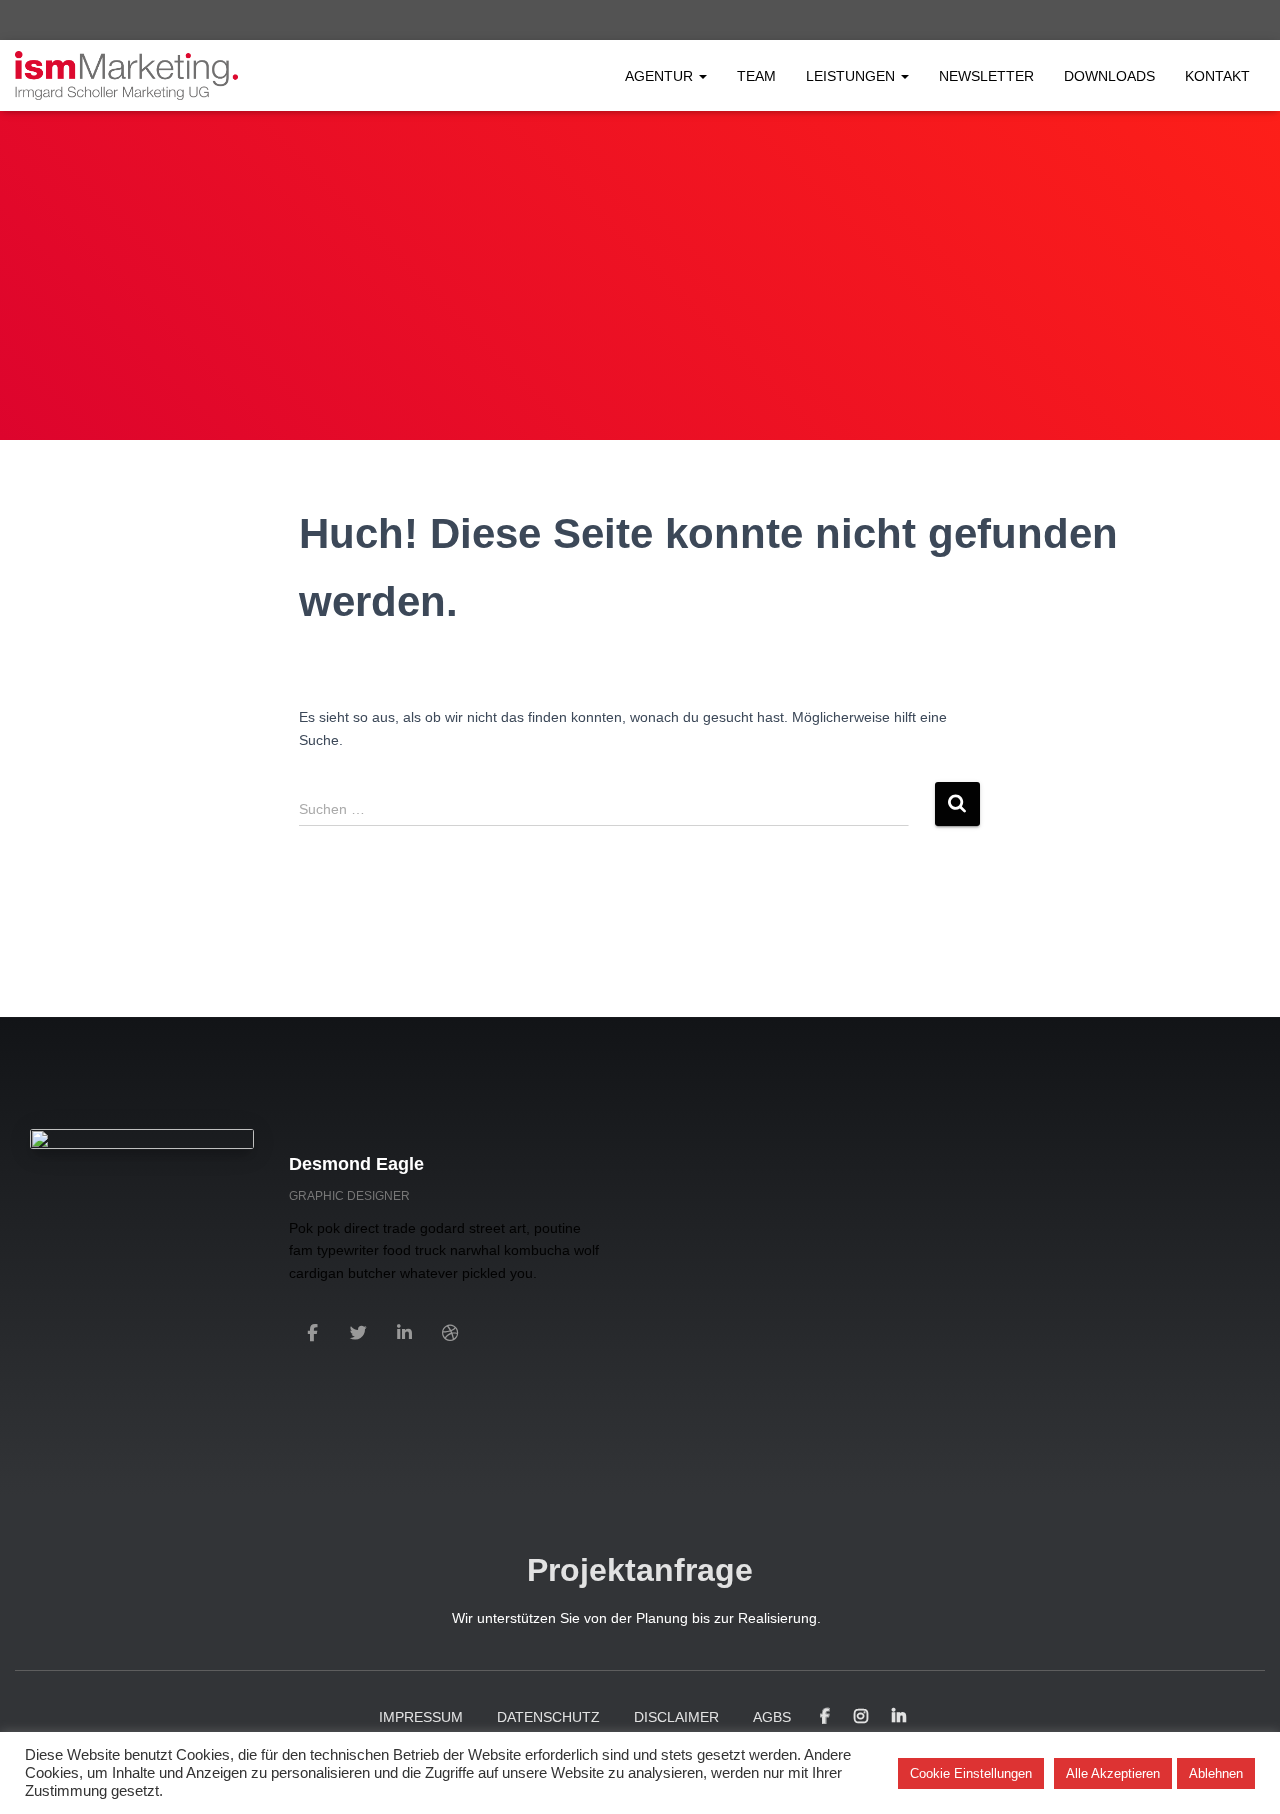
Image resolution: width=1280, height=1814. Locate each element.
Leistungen (852, 76)
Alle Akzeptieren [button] (1113, 1773)
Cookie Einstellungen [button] (971, 1773)
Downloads (1109, 76)
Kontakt (1217, 76)
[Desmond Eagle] (312, 1331)
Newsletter (986, 76)
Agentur (661, 76)
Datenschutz (548, 1717)
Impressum (421, 1717)
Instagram (861, 1717)
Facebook (825, 1717)
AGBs (772, 1717)
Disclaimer (676, 1717)
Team (756, 76)
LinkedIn (899, 1717)
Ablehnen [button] (1216, 1773)
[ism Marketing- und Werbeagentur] (126, 76)
